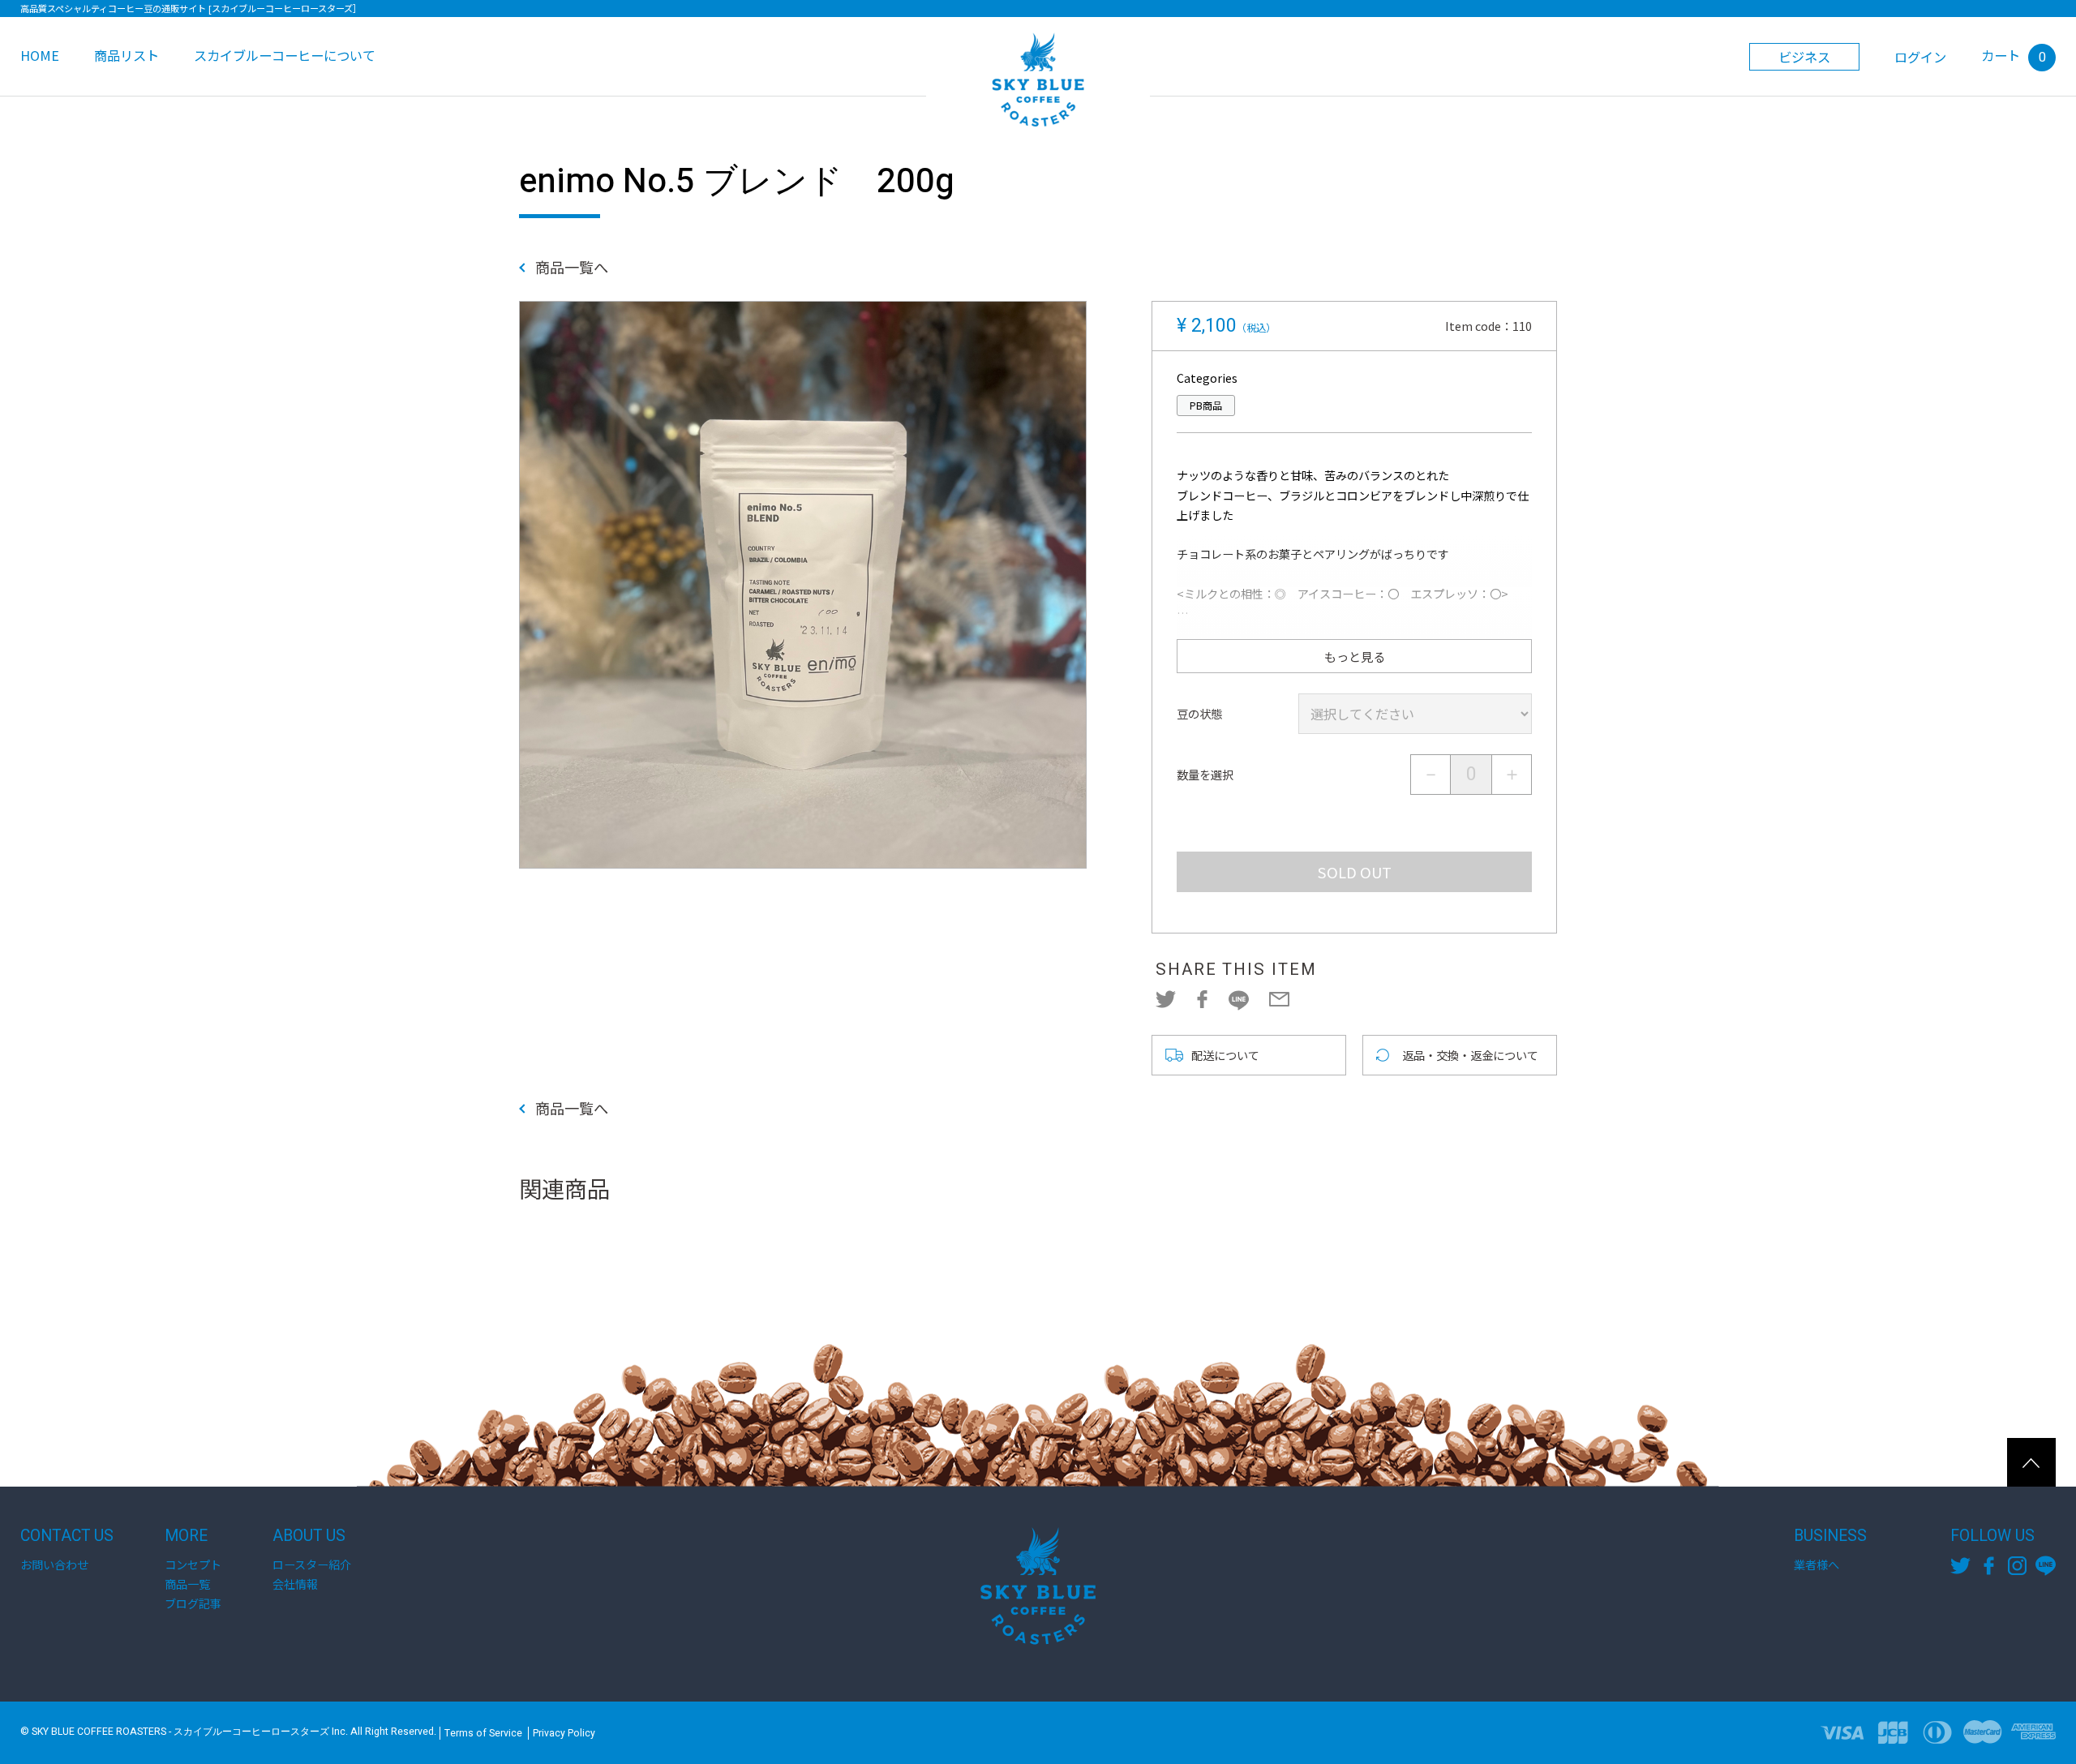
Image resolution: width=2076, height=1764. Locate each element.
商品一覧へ (572, 268)
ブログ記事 (193, 1603)
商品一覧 (187, 1584)
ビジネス (1804, 57)
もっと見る (1355, 656)
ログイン (1920, 57)
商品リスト (127, 55)
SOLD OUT (1355, 872)
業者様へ (1816, 1564)
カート (2014, 55)
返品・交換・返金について (1470, 1055)
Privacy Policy (564, 1733)
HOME (40, 55)
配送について (1225, 1055)
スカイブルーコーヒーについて (285, 55)
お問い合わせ (54, 1564)
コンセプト (193, 1564)
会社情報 (295, 1584)
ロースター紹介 (312, 1564)
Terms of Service (483, 1733)
